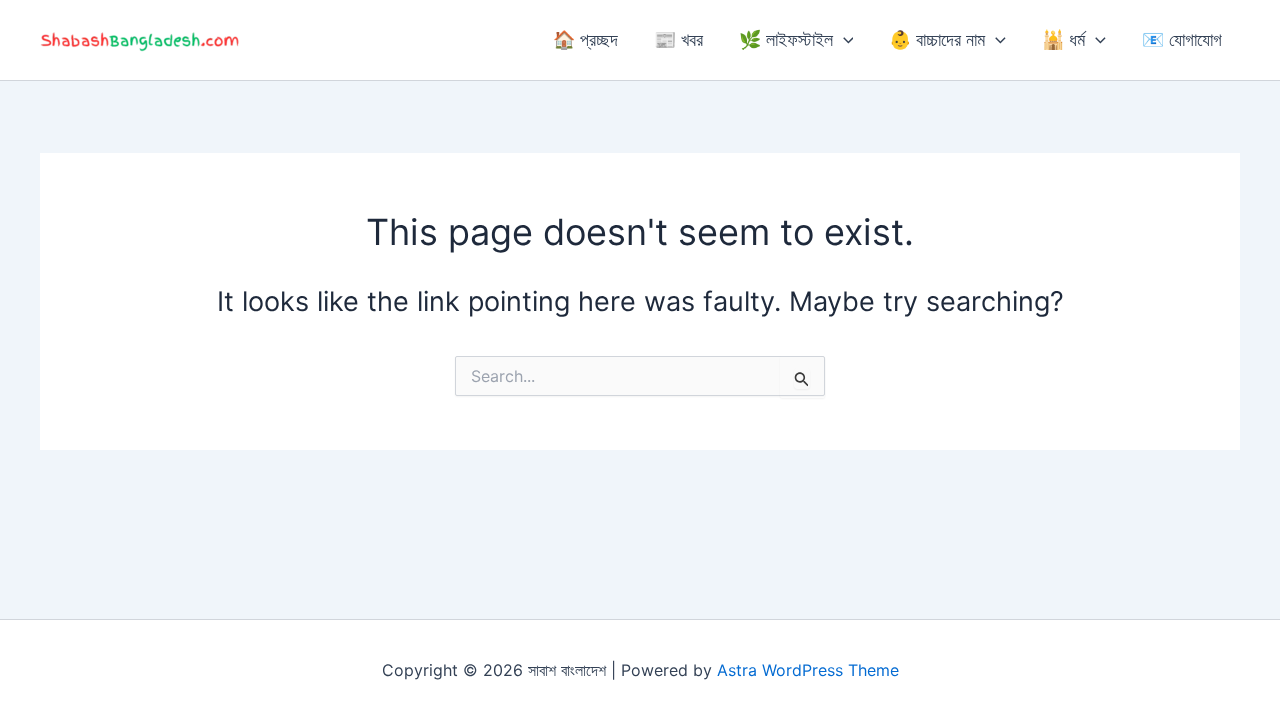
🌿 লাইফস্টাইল (786, 39)
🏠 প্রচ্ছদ (585, 39)
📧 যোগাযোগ (1182, 39)
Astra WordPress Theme (808, 670)
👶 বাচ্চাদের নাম (937, 39)
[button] (843, 40)
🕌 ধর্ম (1063, 39)
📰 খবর (678, 39)
